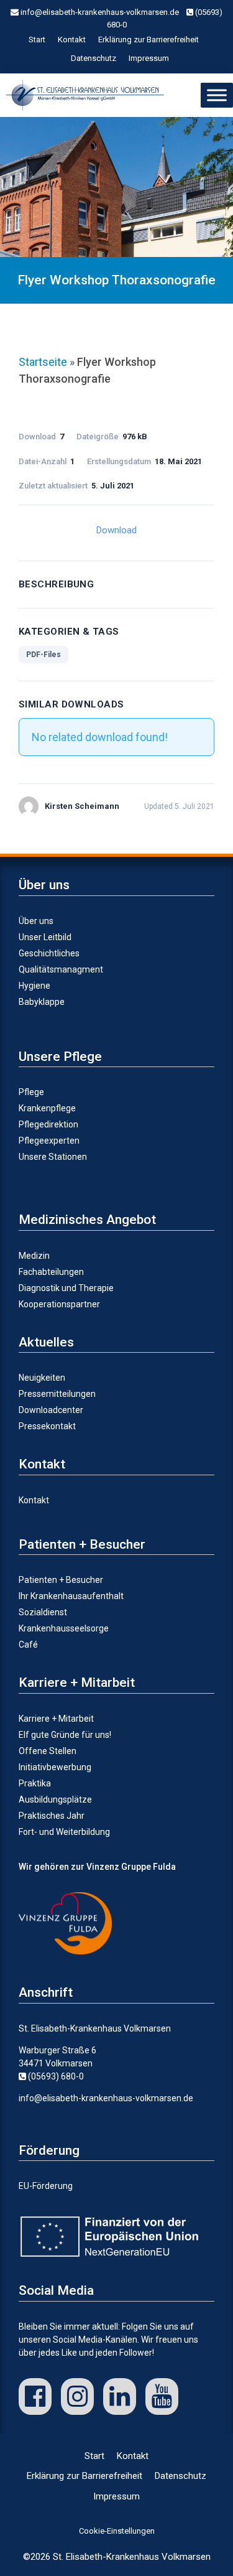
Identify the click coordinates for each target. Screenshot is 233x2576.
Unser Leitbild (45, 937)
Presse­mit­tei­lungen (57, 1394)
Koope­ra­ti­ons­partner (59, 1304)
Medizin (34, 1256)
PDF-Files (43, 655)
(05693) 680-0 (55, 2076)
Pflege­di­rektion (48, 1124)
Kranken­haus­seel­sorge (64, 1628)
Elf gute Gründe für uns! (65, 1735)
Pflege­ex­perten (49, 1141)
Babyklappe (42, 1002)
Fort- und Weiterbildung (64, 1832)
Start (37, 40)
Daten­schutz (94, 58)
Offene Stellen (48, 1751)
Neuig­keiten (42, 1378)
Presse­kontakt (47, 1426)
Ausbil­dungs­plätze (55, 1799)
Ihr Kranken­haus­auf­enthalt (71, 1596)
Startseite (43, 362)
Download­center (51, 1410)
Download (116, 530)
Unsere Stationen (53, 1157)
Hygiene (34, 986)
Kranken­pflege (47, 1108)
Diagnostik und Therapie (66, 1288)
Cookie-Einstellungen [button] (117, 2531)
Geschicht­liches (49, 953)
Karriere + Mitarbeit (56, 1719)
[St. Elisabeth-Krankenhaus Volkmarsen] (88, 95)
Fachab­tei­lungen (51, 1272)
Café (28, 1645)
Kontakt (72, 40)
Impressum (149, 58)
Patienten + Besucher (61, 1580)
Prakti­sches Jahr (52, 1816)
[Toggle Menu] (217, 95)
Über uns (36, 921)
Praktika (35, 1783)
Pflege (31, 1092)
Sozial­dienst (43, 1612)
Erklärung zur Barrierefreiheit (148, 40)
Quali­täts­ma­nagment (61, 969)
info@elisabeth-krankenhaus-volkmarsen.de (99, 12)
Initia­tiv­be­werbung (55, 1767)
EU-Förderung (46, 2186)
